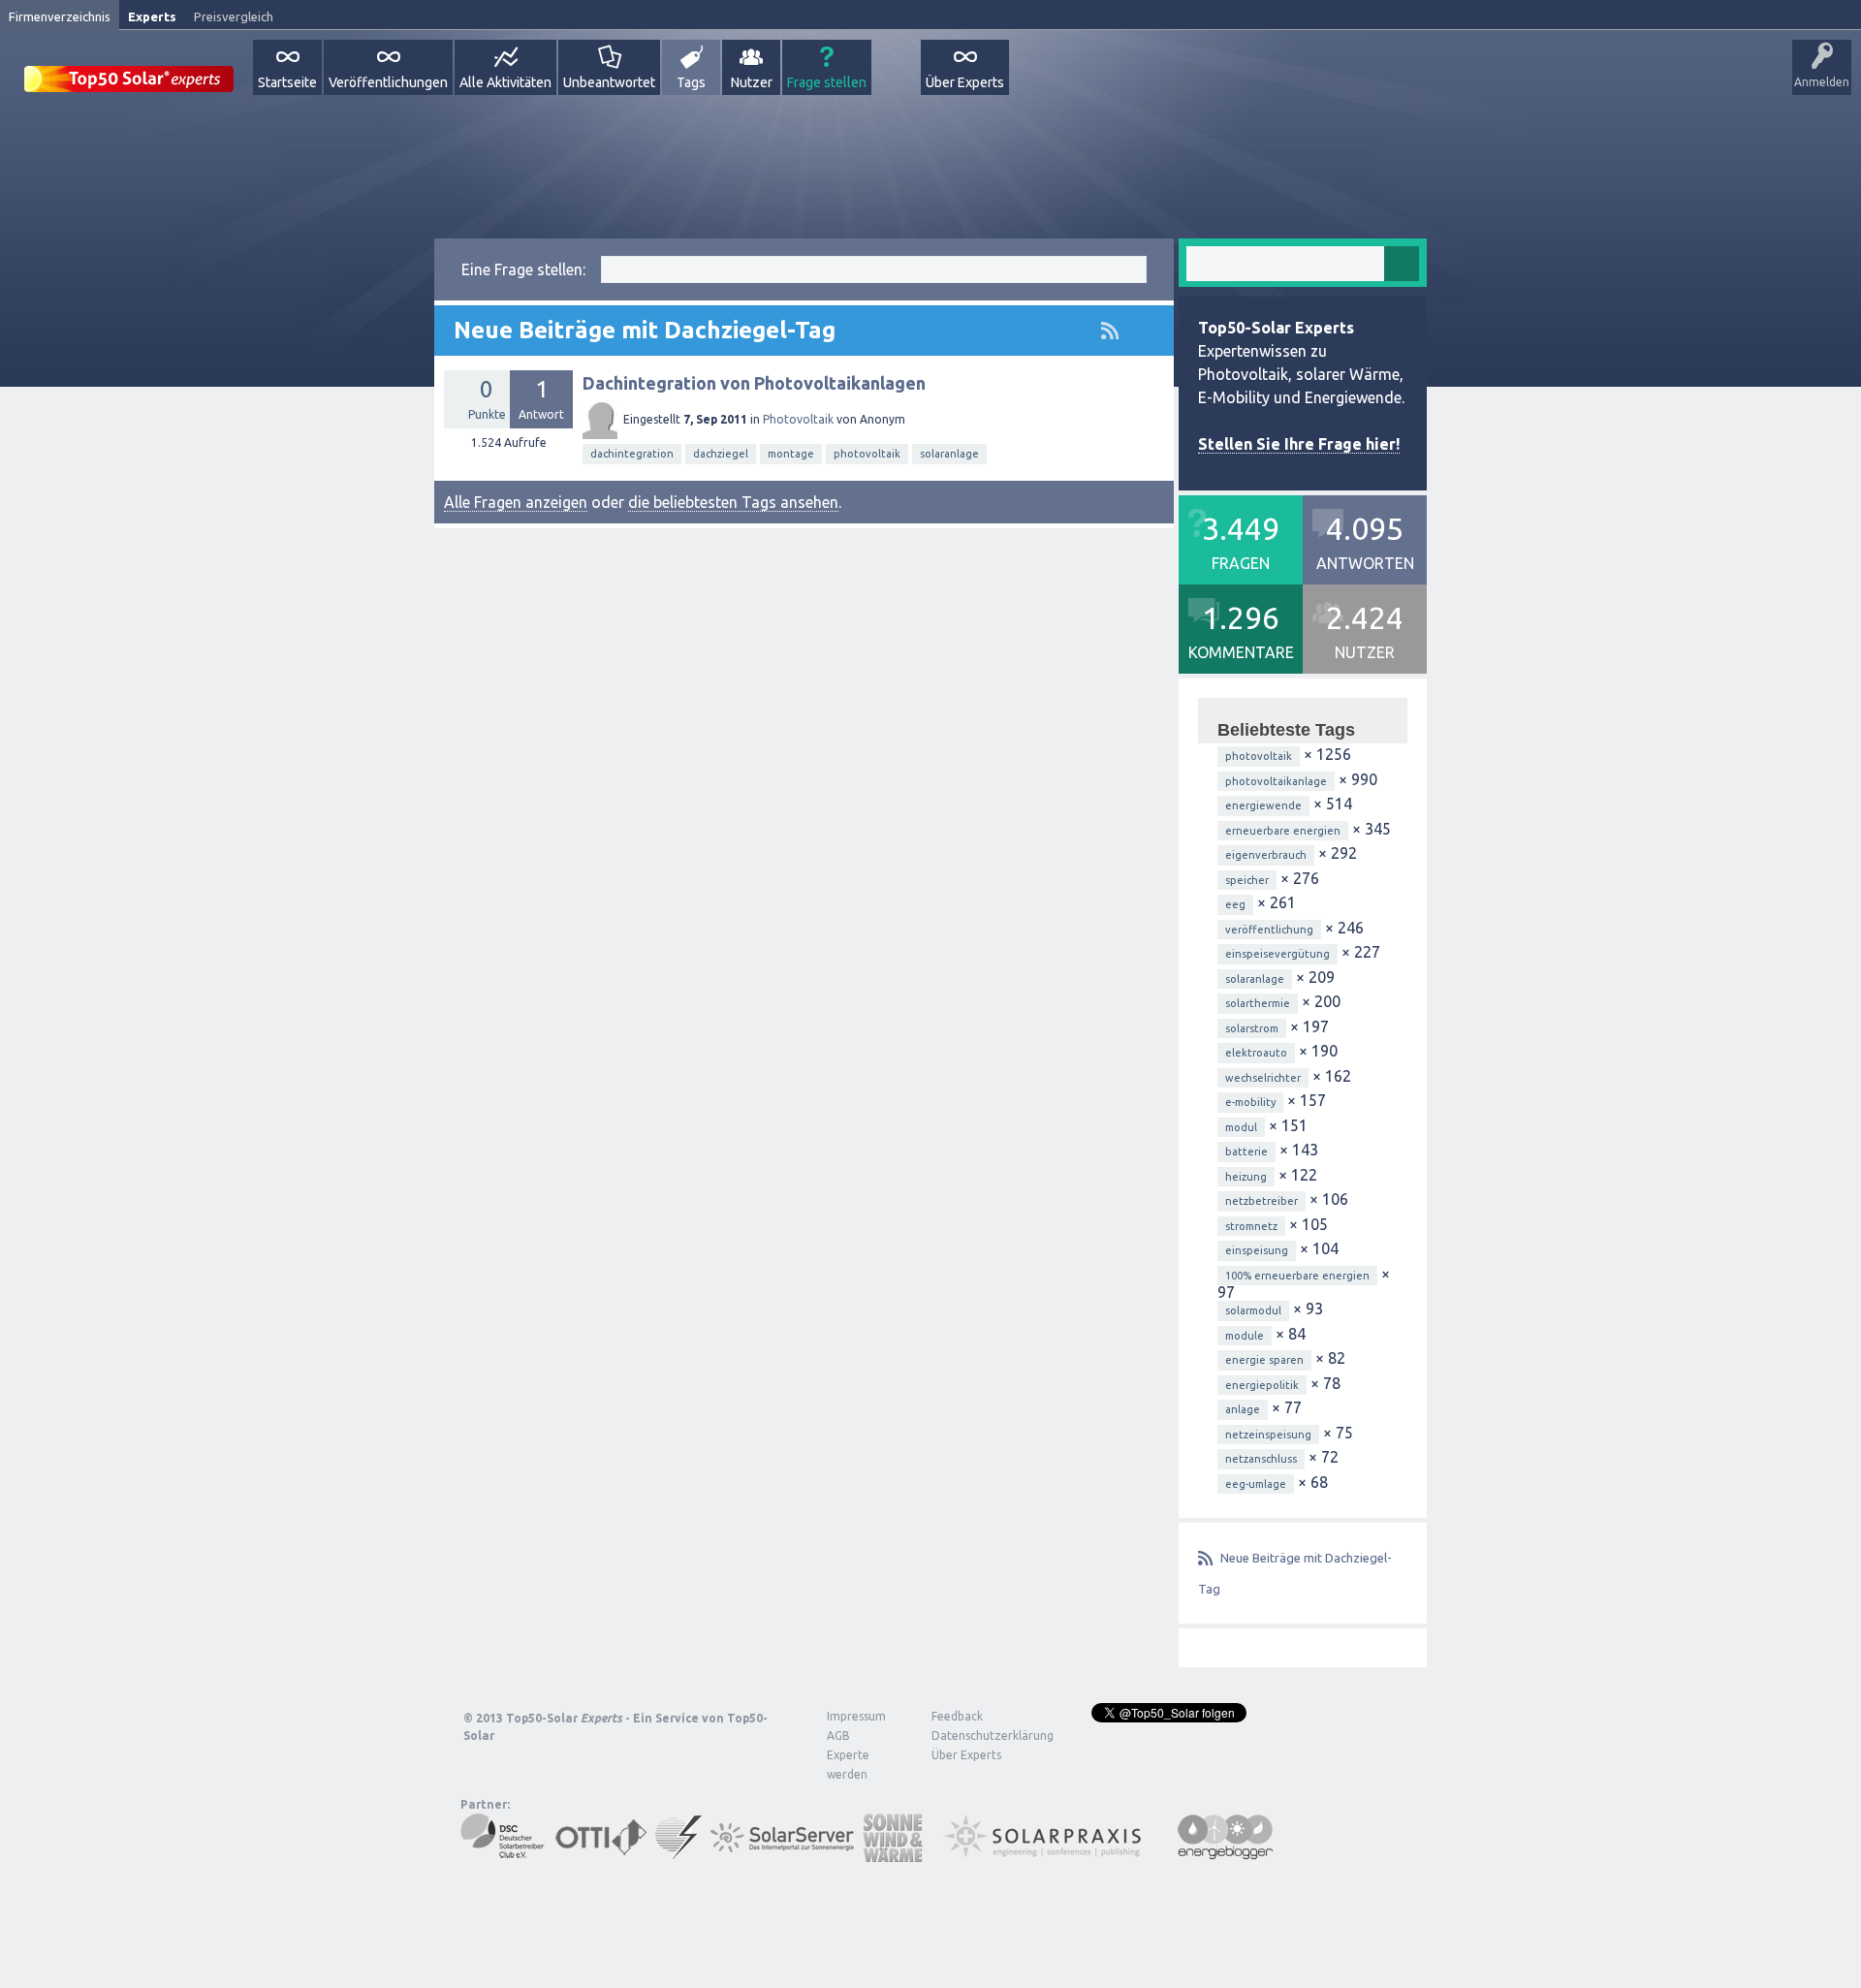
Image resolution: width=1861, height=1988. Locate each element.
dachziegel (721, 454)
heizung (1246, 1177)
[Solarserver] (782, 1853)
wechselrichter (1263, 1078)
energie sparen (1264, 1360)
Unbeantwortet (609, 82)
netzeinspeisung (1268, 1435)
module (1245, 1336)
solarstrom (1252, 1028)
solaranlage (949, 454)
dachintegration (632, 454)
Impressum (856, 1716)
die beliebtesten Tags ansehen (733, 502)
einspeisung (1257, 1250)
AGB (838, 1736)
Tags (691, 82)
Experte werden (848, 1765)
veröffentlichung (1269, 930)
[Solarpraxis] (1049, 1853)
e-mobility (1250, 1102)
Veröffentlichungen (388, 82)
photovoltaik (867, 454)
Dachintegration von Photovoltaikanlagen (754, 383)
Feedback (957, 1716)
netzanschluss (1261, 1459)
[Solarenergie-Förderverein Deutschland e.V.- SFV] (678, 1853)
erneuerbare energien (1283, 831)
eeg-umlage (1256, 1484)
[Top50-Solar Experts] (129, 68)
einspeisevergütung (1277, 954)
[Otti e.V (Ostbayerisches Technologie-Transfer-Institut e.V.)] (601, 1853)
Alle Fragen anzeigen (516, 502)
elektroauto (1256, 1053)
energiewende (1263, 805)
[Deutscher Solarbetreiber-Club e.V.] (504, 1853)
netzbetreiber (1262, 1201)
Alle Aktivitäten (505, 82)
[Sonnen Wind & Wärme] (893, 1853)
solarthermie (1258, 1003)
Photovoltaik (798, 419)
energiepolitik (1262, 1385)
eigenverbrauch (1266, 855)
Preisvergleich (234, 16)
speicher (1247, 880)
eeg (1235, 904)
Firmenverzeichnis (60, 16)
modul (1241, 1127)
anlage (1243, 1409)
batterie (1246, 1152)
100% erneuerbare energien (1297, 1276)
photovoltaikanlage (1276, 781)
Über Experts (965, 82)
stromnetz (1251, 1226)
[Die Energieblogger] (1225, 1853)
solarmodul (1253, 1310)
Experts (152, 16)
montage (791, 454)
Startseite (287, 82)
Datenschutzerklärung (978, 1736)
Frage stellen (827, 82)
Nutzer (752, 82)
